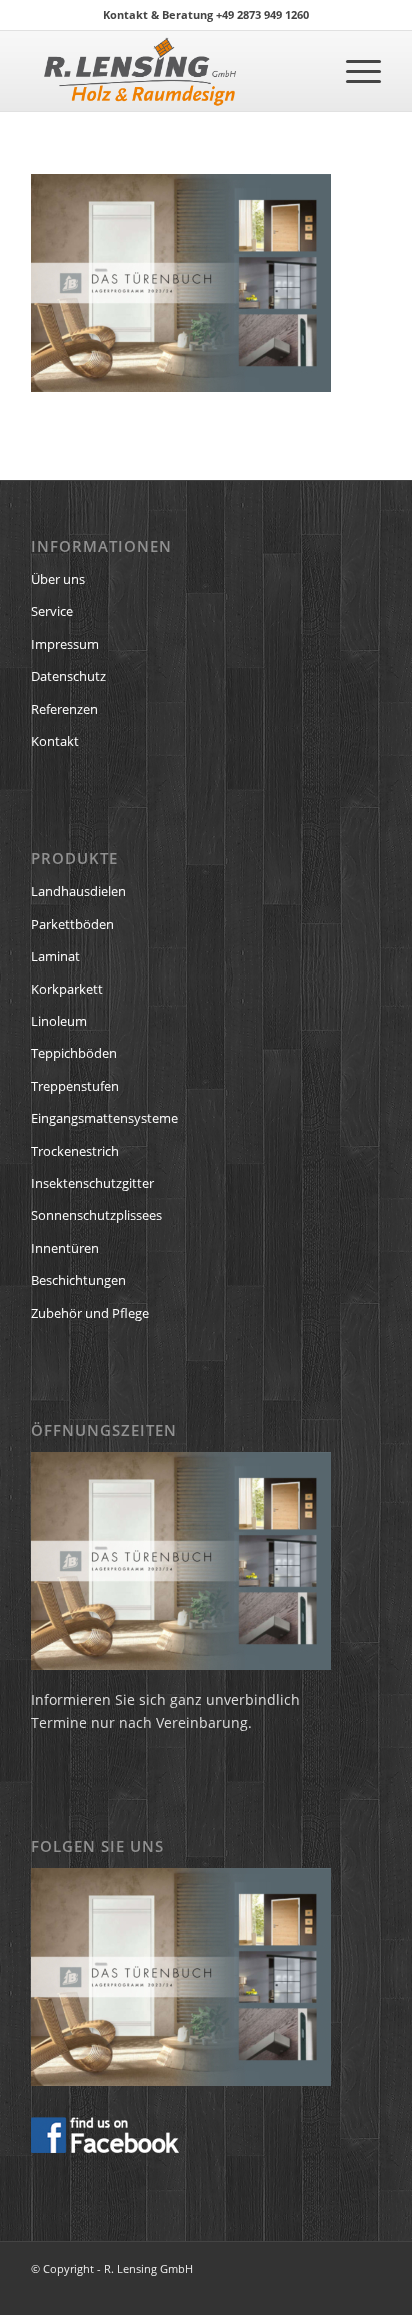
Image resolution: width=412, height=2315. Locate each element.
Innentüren (65, 1248)
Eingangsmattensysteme (104, 1118)
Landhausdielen (78, 891)
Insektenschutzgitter (92, 1183)
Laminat (55, 956)
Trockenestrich (75, 1151)
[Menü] (353, 71)
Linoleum (59, 1021)
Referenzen (64, 709)
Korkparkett (67, 989)
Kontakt (55, 741)
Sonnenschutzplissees (96, 1215)
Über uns (58, 579)
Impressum (65, 644)
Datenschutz (68, 676)
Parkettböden (72, 924)
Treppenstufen (75, 1086)
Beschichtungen (78, 1280)
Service (52, 611)
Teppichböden (74, 1053)
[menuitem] (353, 71)
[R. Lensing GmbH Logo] (171, 71)
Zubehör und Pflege (90, 1313)
